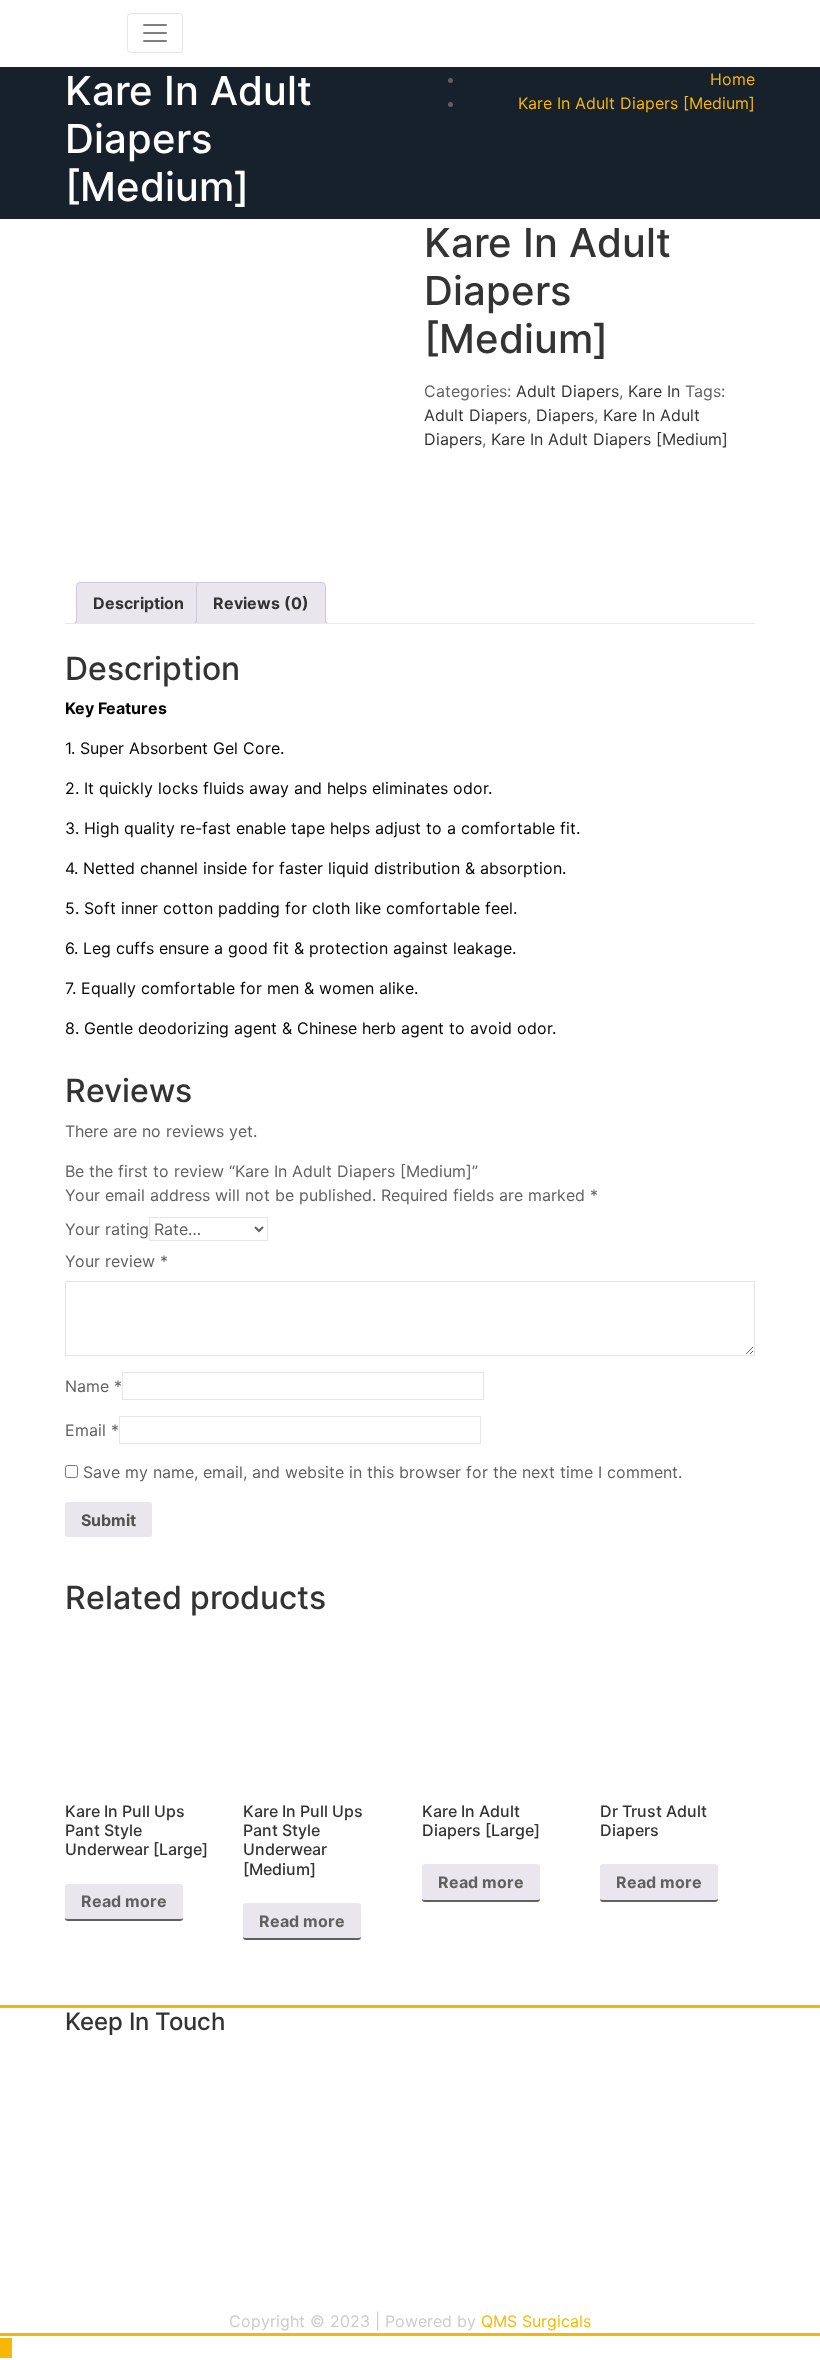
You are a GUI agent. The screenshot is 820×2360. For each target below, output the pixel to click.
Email (92, 1430)
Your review (116, 1261)
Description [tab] (138, 603)
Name (93, 1386)
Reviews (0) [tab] (261, 603)
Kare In (654, 391)
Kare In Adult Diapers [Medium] (636, 103)
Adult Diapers (567, 391)
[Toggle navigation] (155, 33)
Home (732, 79)
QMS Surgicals (536, 2321)
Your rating (107, 1229)
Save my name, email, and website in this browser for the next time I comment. (382, 1472)
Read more (124, 1901)
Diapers (565, 415)
